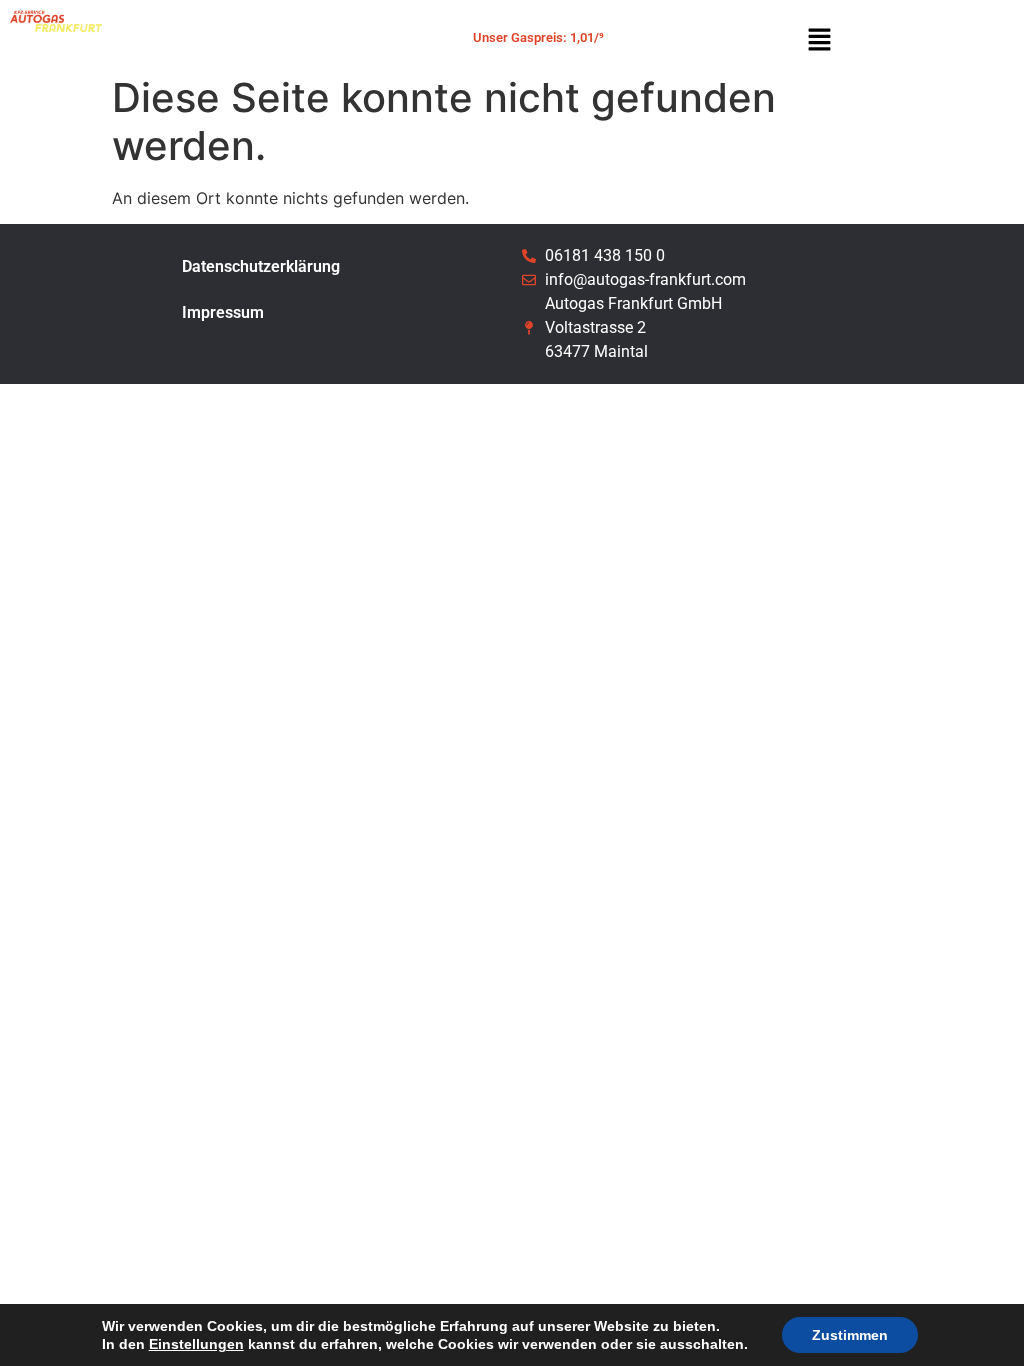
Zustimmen (850, 1335)
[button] (819, 40)
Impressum (223, 312)
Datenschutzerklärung (261, 266)
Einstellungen (196, 1344)
